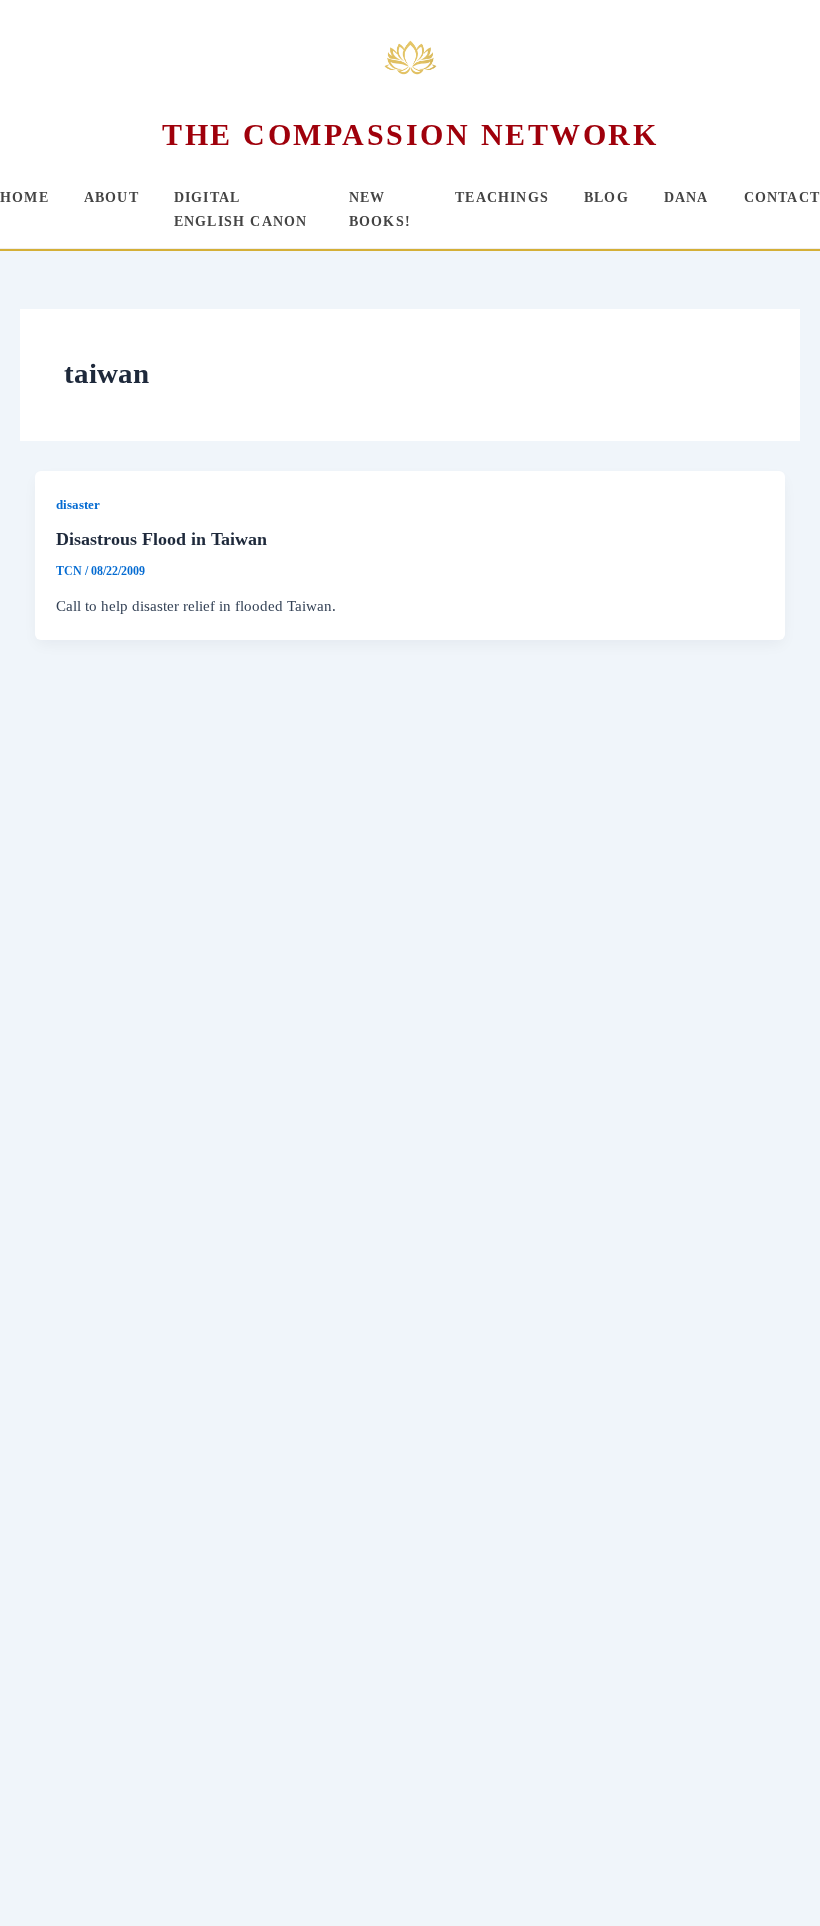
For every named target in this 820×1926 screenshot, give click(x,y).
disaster (78, 505)
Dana (686, 197)
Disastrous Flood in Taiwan (161, 539)
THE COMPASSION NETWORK (410, 134)
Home (24, 197)
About (111, 197)
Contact (782, 197)
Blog (606, 197)
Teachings (502, 197)
